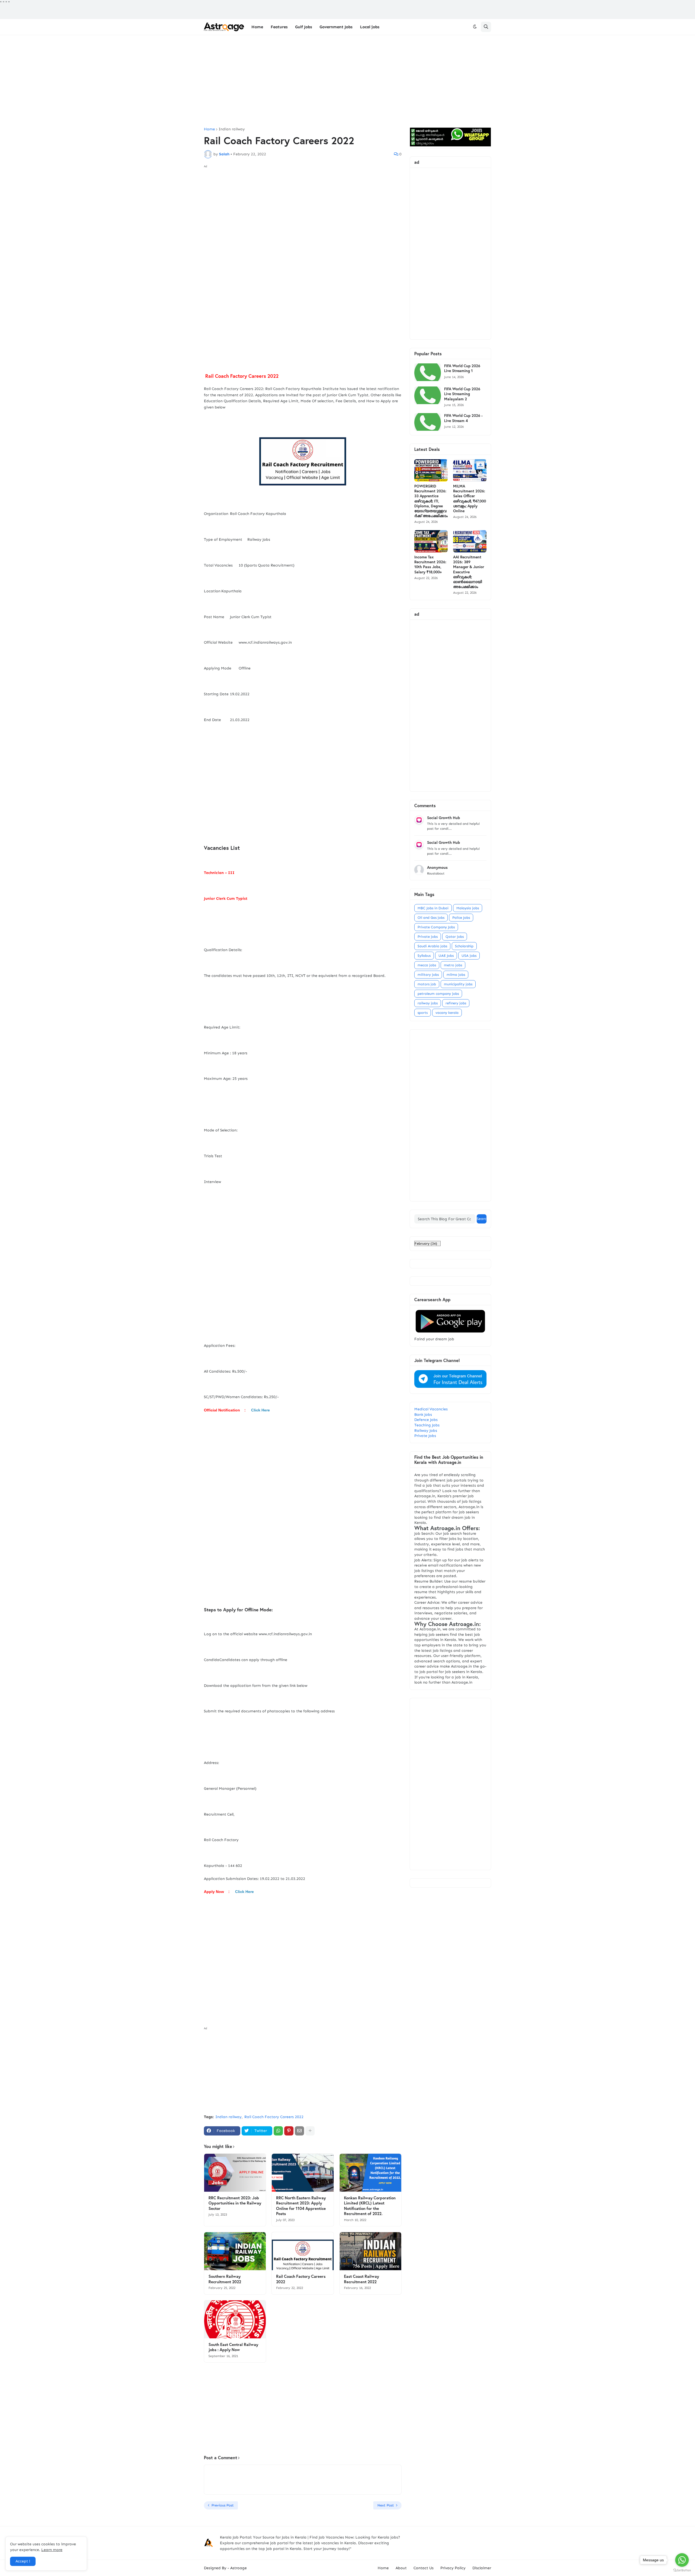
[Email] (299, 2131)
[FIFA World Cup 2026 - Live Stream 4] (428, 422)
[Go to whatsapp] (682, 2560)
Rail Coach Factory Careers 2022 (274, 2117)
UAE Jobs (446, 956)
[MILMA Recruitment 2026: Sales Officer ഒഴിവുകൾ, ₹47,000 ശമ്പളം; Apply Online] (470, 470)
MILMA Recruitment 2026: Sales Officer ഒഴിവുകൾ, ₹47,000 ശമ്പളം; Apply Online (470, 498)
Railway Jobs (426, 1431)
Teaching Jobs (427, 1425)
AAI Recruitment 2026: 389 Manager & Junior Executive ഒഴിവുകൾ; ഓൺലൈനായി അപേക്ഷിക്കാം (469, 572)
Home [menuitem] (257, 27)
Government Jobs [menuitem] (336, 27)
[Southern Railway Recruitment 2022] (235, 2251)
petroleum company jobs (438, 994)
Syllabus (424, 956)
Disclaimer (482, 2568)
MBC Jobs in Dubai (433, 908)
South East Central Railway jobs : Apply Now (233, 2347)
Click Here (260, 1410)
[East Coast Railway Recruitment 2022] (370, 2251)
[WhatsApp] (278, 2131)
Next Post (386, 2505)
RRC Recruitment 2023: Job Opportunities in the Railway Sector (235, 2203)
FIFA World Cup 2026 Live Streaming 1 (462, 368)
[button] (475, 27)
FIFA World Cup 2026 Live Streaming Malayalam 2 (462, 394)
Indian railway (232, 129)
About (401, 2568)
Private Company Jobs (436, 927)
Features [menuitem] (279, 27)
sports (423, 1013)
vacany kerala (447, 1013)
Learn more (52, 2550)
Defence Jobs (426, 1420)
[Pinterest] (289, 2131)
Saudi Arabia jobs (432, 946)
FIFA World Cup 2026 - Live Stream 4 (463, 418)
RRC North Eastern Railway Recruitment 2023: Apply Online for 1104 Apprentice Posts (301, 2206)
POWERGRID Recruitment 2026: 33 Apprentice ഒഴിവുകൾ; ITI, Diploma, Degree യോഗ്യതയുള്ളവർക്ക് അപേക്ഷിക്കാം (431, 501)
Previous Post (223, 2505)
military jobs (428, 975)
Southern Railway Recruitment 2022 (225, 2279)
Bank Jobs (423, 1415)
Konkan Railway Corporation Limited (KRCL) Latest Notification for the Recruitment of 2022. (370, 2206)
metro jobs (453, 965)
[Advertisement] (347, 81)
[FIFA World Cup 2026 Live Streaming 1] (428, 372)
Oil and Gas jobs (431, 918)
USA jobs (469, 956)
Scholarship (464, 946)
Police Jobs (461, 918)
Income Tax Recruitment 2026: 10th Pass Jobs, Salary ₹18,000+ (430, 564)
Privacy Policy (453, 2568)
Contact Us (424, 2568)
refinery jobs (456, 1003)
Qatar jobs (455, 937)
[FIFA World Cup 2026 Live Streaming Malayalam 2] (428, 395)
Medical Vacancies (431, 1409)
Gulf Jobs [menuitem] (304, 27)
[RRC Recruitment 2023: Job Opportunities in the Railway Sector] (235, 2173)
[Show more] (310, 2131)
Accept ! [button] (23, 2561)
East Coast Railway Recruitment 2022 (361, 2279)
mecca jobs (427, 965)
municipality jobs (458, 984)
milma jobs (456, 975)
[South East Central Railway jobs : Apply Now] (235, 2319)
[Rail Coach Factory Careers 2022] (303, 2251)
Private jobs (428, 937)
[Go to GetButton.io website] (682, 2570)
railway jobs (428, 1003)
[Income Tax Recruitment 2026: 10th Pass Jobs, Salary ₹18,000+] (431, 541)
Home (209, 129)
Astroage (238, 2568)
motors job (427, 984)
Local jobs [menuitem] (370, 27)
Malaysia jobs (468, 908)
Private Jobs (425, 1436)
